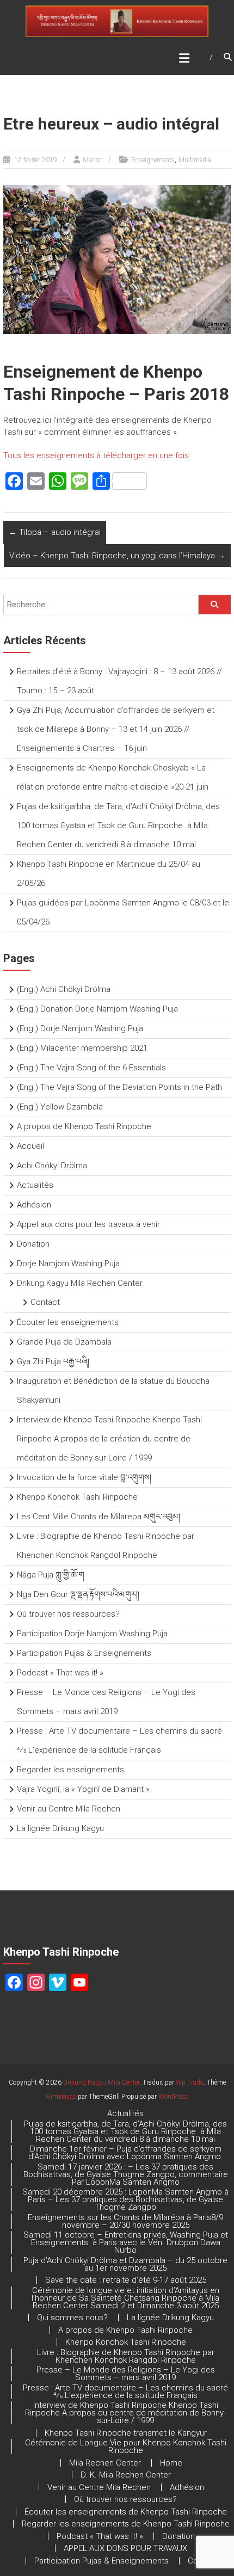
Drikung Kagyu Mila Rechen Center (80, 1283)
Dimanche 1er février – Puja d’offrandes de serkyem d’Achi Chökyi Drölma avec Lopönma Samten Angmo (126, 2153)
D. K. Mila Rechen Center (126, 2475)
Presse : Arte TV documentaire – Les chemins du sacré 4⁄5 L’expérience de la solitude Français (125, 2392)
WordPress (174, 2097)
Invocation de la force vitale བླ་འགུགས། (84, 1477)
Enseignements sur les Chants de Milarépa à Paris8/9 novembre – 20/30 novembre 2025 (125, 2221)
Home (171, 2463)
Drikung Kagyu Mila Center (101, 2082)
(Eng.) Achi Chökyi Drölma (64, 989)
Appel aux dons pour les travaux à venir (88, 1224)
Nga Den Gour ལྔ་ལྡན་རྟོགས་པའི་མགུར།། (78, 1594)
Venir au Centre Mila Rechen (69, 1809)
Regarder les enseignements (70, 1770)
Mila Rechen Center (105, 2463)
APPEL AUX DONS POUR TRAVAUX (125, 2548)
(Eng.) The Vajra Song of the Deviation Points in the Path (119, 1087)
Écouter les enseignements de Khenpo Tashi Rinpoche (126, 2512)
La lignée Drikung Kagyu (60, 1828)
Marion (93, 160)
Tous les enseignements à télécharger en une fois (96, 455)
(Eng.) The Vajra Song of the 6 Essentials (91, 1068)
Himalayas (61, 2097)
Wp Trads (190, 2082)
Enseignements (153, 160)
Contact (45, 1302)
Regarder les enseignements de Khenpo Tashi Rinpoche (126, 2524)
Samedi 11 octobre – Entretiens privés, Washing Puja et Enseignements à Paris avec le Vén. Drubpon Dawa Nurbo (126, 2242)
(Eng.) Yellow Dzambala (60, 1107)
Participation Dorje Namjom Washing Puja (92, 1634)
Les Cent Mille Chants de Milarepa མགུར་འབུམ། (98, 1517)
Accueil (30, 1146)
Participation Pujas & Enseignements (84, 1653)
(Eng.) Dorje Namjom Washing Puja (80, 1028)
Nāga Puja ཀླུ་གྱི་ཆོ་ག (51, 1575)
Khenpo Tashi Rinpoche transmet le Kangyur (126, 2433)
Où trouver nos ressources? (68, 1614)
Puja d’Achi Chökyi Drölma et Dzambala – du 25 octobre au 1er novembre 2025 (125, 2264)
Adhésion (34, 1205)
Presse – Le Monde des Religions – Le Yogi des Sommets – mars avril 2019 (126, 2374)
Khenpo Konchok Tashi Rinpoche (77, 1497)
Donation (33, 1244)
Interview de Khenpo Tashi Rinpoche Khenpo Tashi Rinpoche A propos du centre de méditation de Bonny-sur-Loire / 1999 (125, 2413)
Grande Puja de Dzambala (64, 1342)
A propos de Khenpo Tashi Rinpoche (84, 1126)
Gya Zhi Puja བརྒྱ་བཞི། (53, 1361)
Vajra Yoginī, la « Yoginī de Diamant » (83, 1789)
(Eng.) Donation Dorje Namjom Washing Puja (97, 1009)
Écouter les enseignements (68, 1322)
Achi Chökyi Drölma (52, 1166)
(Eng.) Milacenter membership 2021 (82, 1048)
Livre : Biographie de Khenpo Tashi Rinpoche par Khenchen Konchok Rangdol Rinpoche (126, 2356)
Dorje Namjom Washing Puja (68, 1264)
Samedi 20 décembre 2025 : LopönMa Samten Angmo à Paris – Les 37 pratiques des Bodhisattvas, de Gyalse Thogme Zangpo (125, 2199)
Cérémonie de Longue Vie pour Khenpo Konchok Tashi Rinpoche (126, 2446)
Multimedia (195, 160)
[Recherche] (214, 605)
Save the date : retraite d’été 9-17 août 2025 (126, 2280)
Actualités (35, 1185)
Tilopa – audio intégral (55, 532)
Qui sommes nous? (72, 2318)
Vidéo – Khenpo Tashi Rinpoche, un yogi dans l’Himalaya (117, 556)
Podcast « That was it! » (60, 1673)
